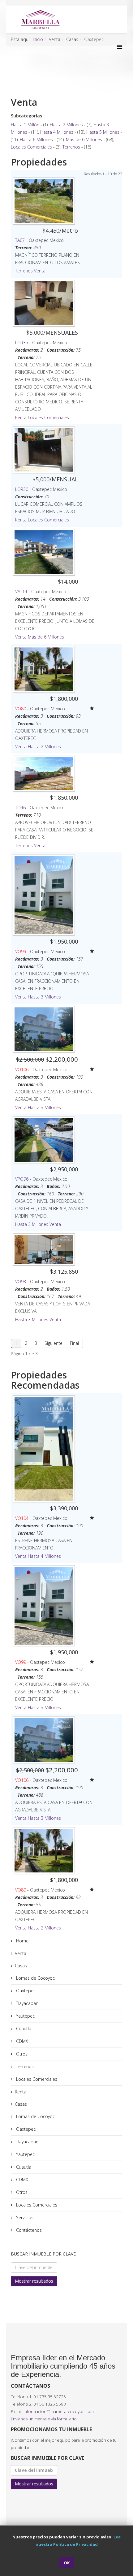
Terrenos (71, 147)
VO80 (21, 709)
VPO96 (22, 1179)
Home (22, 1941)
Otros (21, 2054)
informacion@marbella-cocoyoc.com (59, 2411)
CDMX (21, 2041)
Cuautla (23, 2029)
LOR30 (22, 489)
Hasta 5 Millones (103, 132)
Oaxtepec (25, 1991)
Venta (40, 271)
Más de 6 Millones (84, 139)
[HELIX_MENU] (120, 47)
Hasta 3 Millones (44, 997)
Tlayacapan (27, 2003)
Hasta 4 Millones (57, 132)
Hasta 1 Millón (25, 125)
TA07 (20, 240)
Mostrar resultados (34, 2281)
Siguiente (54, 1343)
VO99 (21, 951)
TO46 (20, 808)
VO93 (21, 1282)
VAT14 (21, 592)
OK (67, 2563)
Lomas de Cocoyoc (35, 1978)
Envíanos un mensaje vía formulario (44, 2419)
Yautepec (25, 2016)
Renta (21, 417)
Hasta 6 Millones (36, 139)
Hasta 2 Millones (66, 125)
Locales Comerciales (31, 147)
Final (74, 1343)
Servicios (24, 2217)
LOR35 (22, 343)
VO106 (22, 1070)
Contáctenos (28, 2230)
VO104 (22, 1518)
